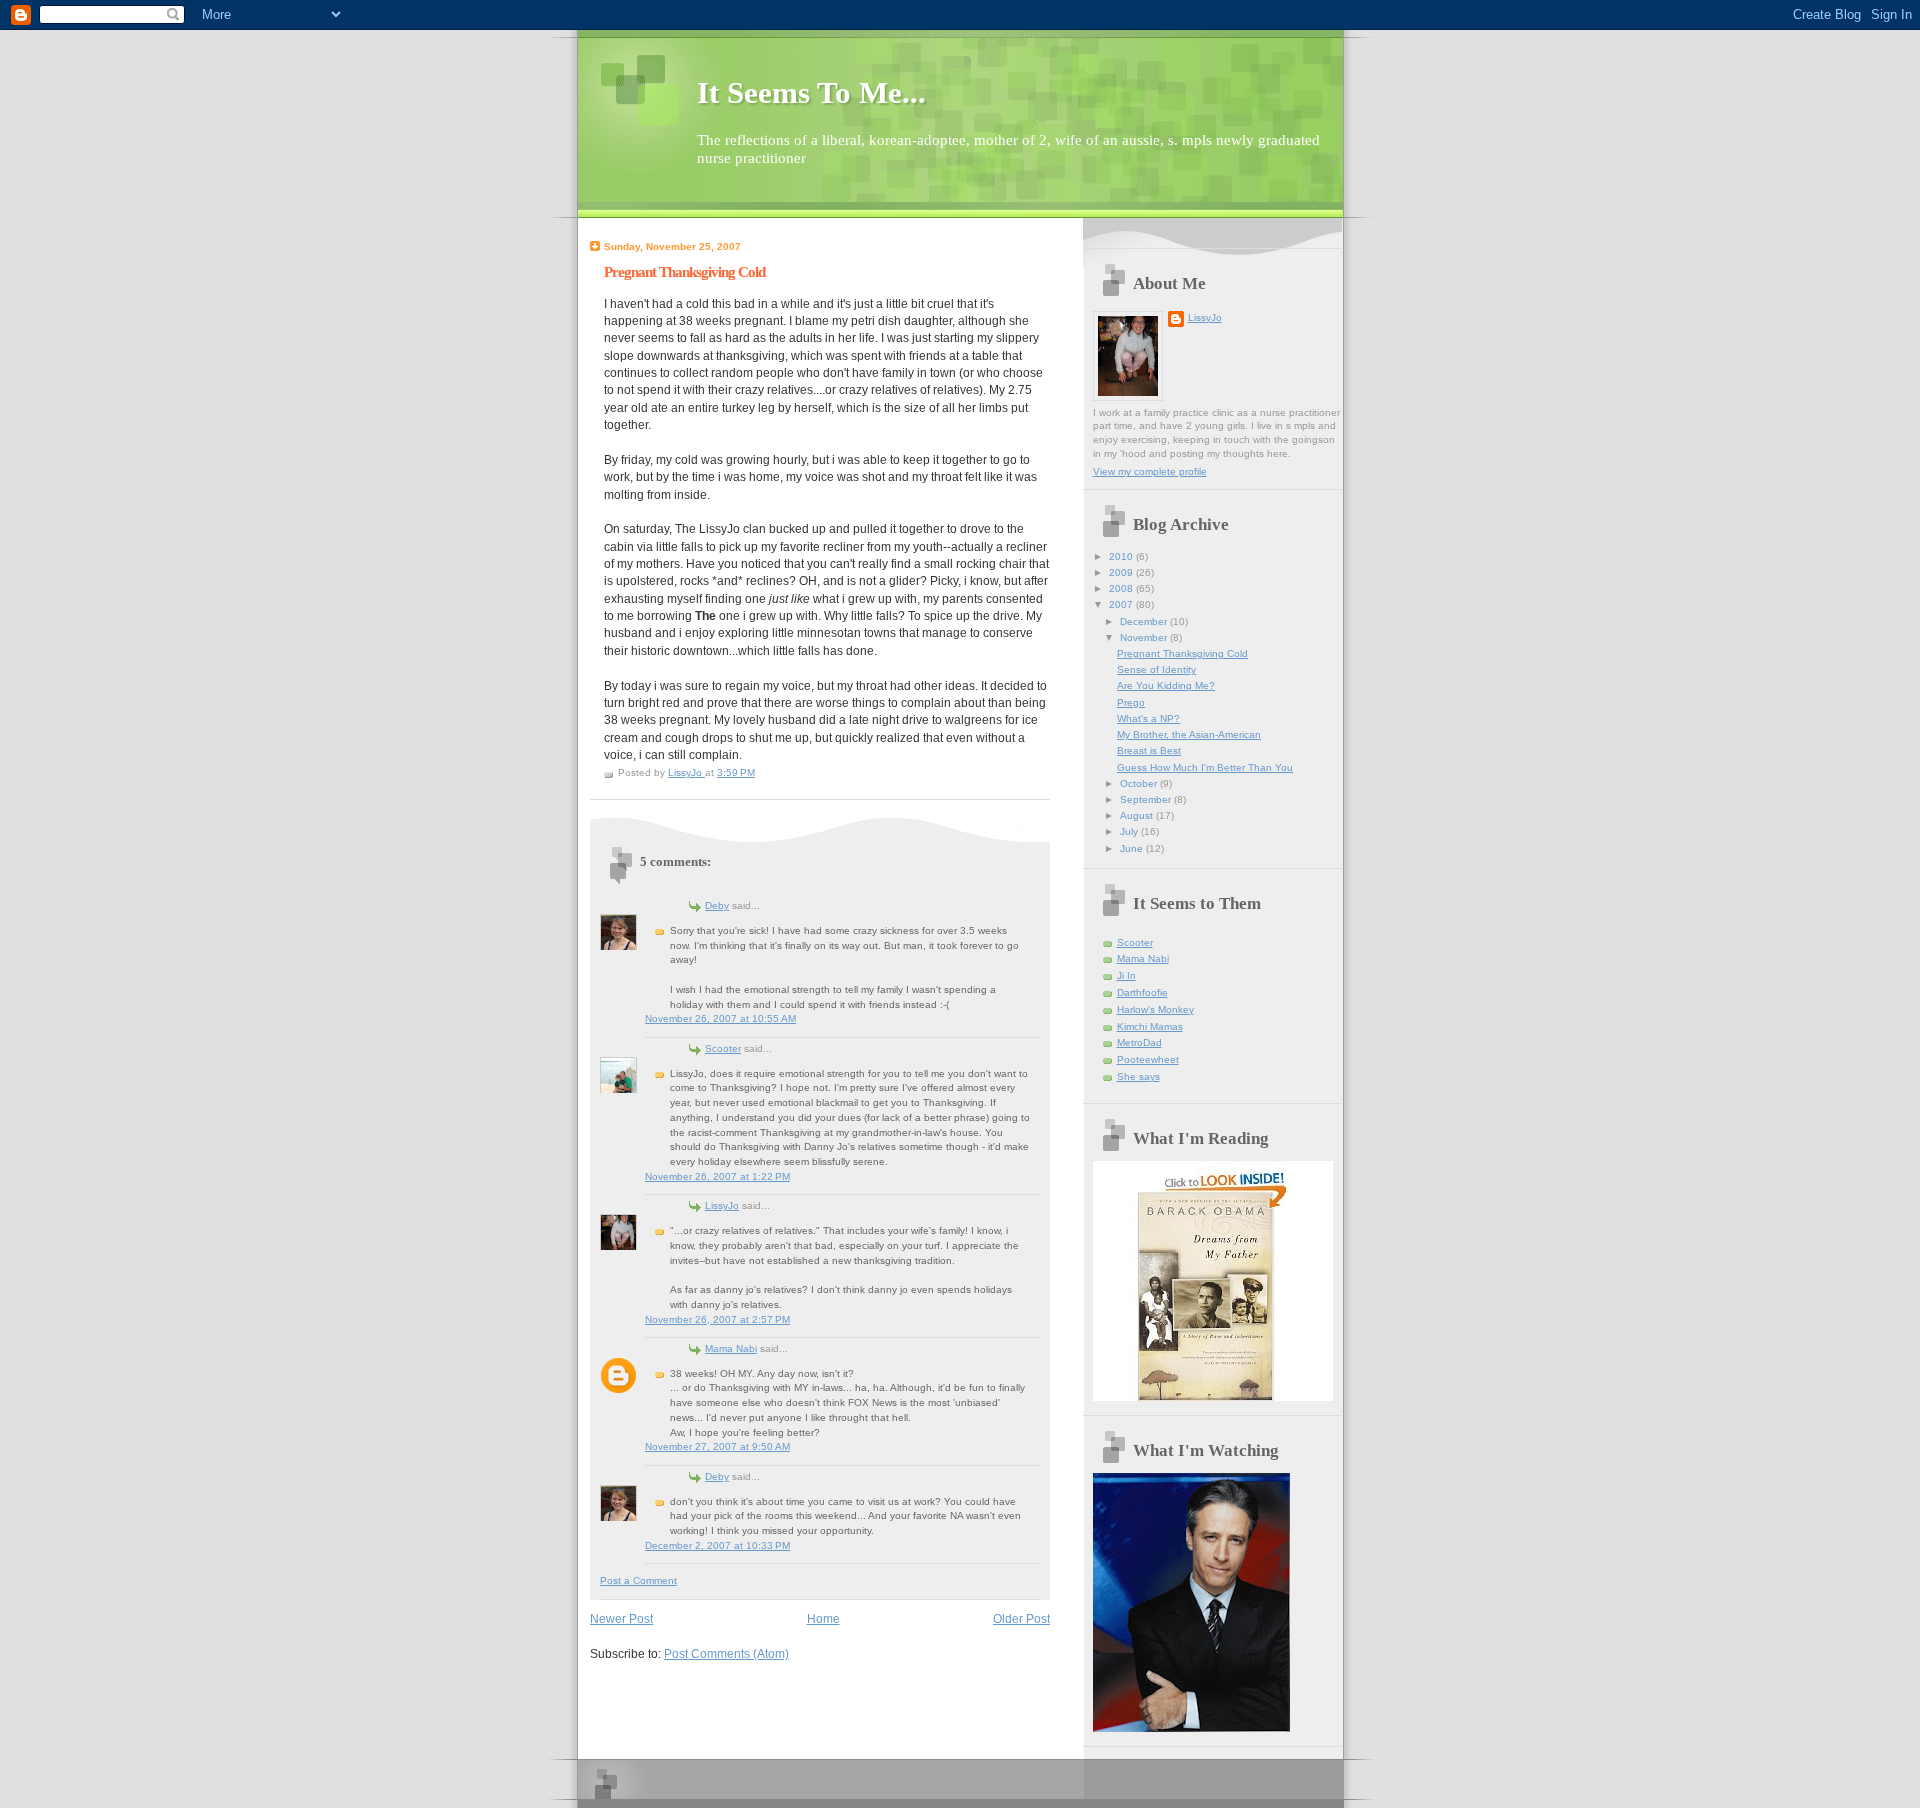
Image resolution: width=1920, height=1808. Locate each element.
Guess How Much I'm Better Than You (1205, 767)
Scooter (723, 1048)
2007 (1122, 604)
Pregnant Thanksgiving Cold (1182, 653)
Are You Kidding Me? (1166, 685)
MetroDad (1139, 1042)
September (1147, 799)
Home (823, 1619)
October (1140, 783)
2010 (1122, 556)
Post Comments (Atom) (726, 1654)
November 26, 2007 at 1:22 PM (717, 1176)
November (1145, 637)
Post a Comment (638, 1580)
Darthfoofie (1142, 992)
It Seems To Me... (811, 93)
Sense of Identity (1156, 669)
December (1145, 621)
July (1130, 831)
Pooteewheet (1148, 1059)
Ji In (1126, 975)
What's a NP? (1148, 718)
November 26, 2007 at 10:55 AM (720, 1018)
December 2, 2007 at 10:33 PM (717, 1545)
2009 (1122, 572)
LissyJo (722, 1205)
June (1133, 848)
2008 (1122, 588)
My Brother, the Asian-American (1189, 734)
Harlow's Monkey (1155, 1009)
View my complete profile (1150, 471)
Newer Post (621, 1619)
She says (1138, 1076)
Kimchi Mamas (1150, 1026)
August (1138, 815)
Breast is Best (1149, 750)
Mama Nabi (731, 1348)
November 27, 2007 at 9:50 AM (717, 1446)
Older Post (1021, 1619)
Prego (1131, 702)
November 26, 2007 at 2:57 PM (717, 1319)
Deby (717, 905)
